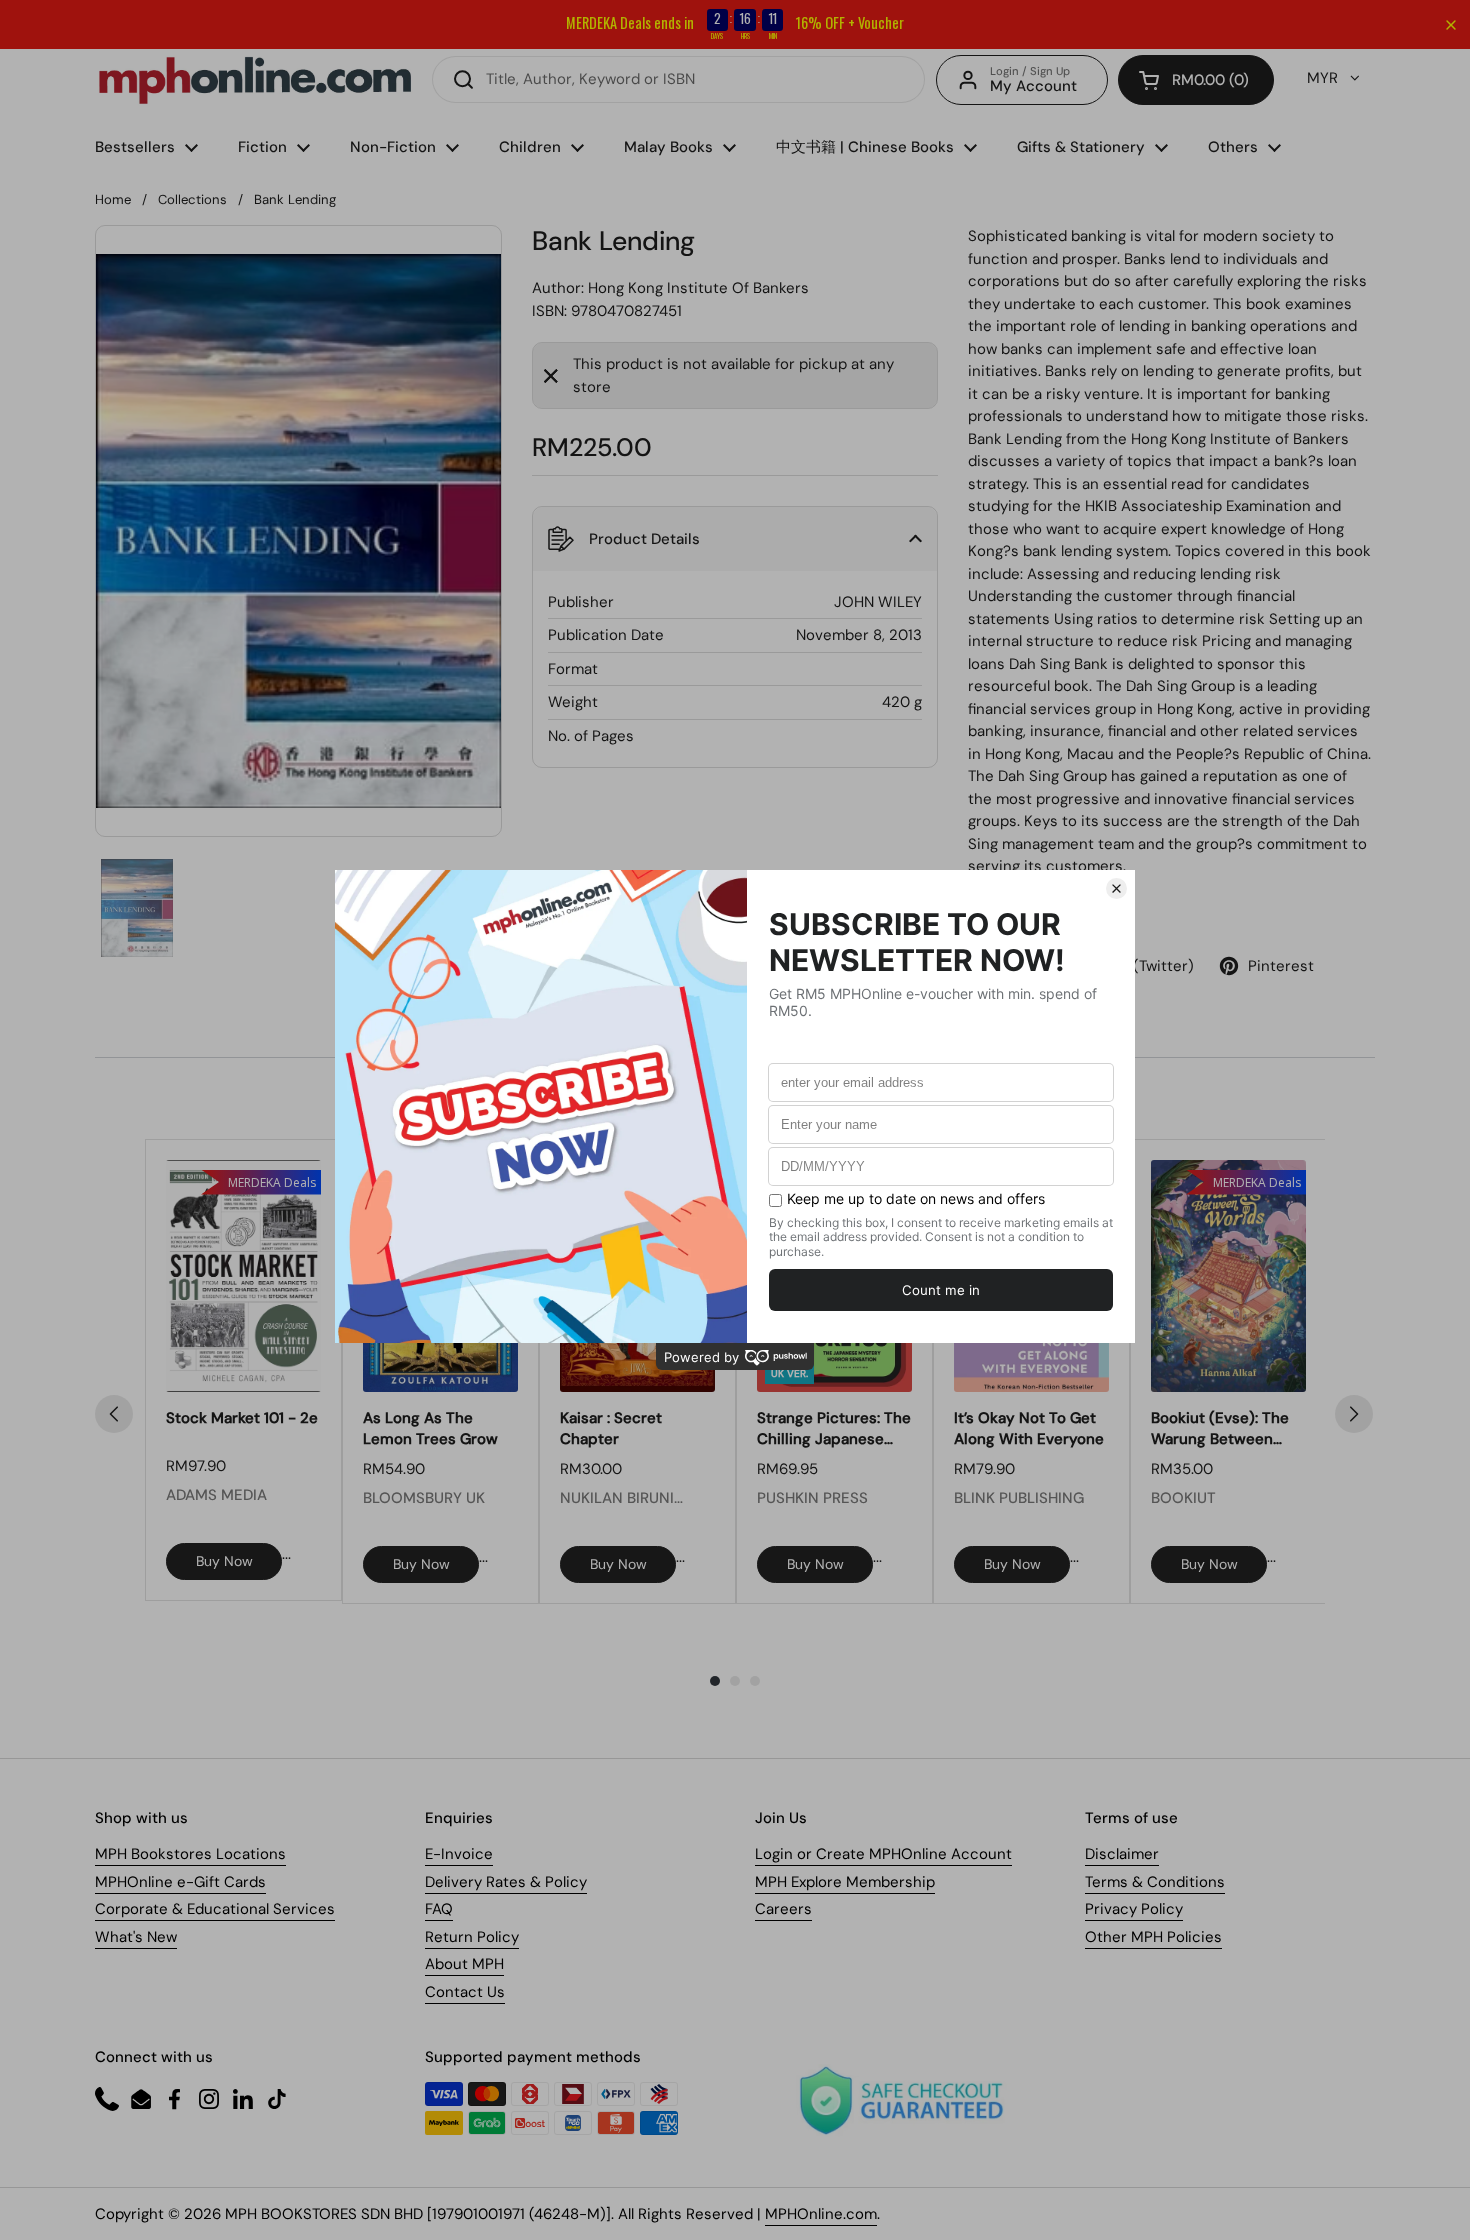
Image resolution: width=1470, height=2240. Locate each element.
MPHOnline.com (821, 2214)
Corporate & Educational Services (215, 1909)
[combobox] (678, 79)
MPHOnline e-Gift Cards (180, 1882)
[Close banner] (1451, 25)
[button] (1196, 80)
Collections (192, 199)
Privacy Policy (1134, 1909)
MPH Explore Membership (845, 1882)
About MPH (464, 1964)
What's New (136, 1937)
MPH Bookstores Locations (190, 1854)
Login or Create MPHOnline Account (883, 1854)
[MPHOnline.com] (255, 80)
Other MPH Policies (1153, 1937)
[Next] (1354, 1414)
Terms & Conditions (1155, 1882)
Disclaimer (1122, 1854)
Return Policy (472, 1937)
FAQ (439, 1909)
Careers (783, 1909)
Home (113, 199)
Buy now (224, 1561)
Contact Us (465, 1992)
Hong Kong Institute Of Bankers (698, 288)
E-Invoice (459, 1854)
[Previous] (114, 1414)
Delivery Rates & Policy (506, 1882)
